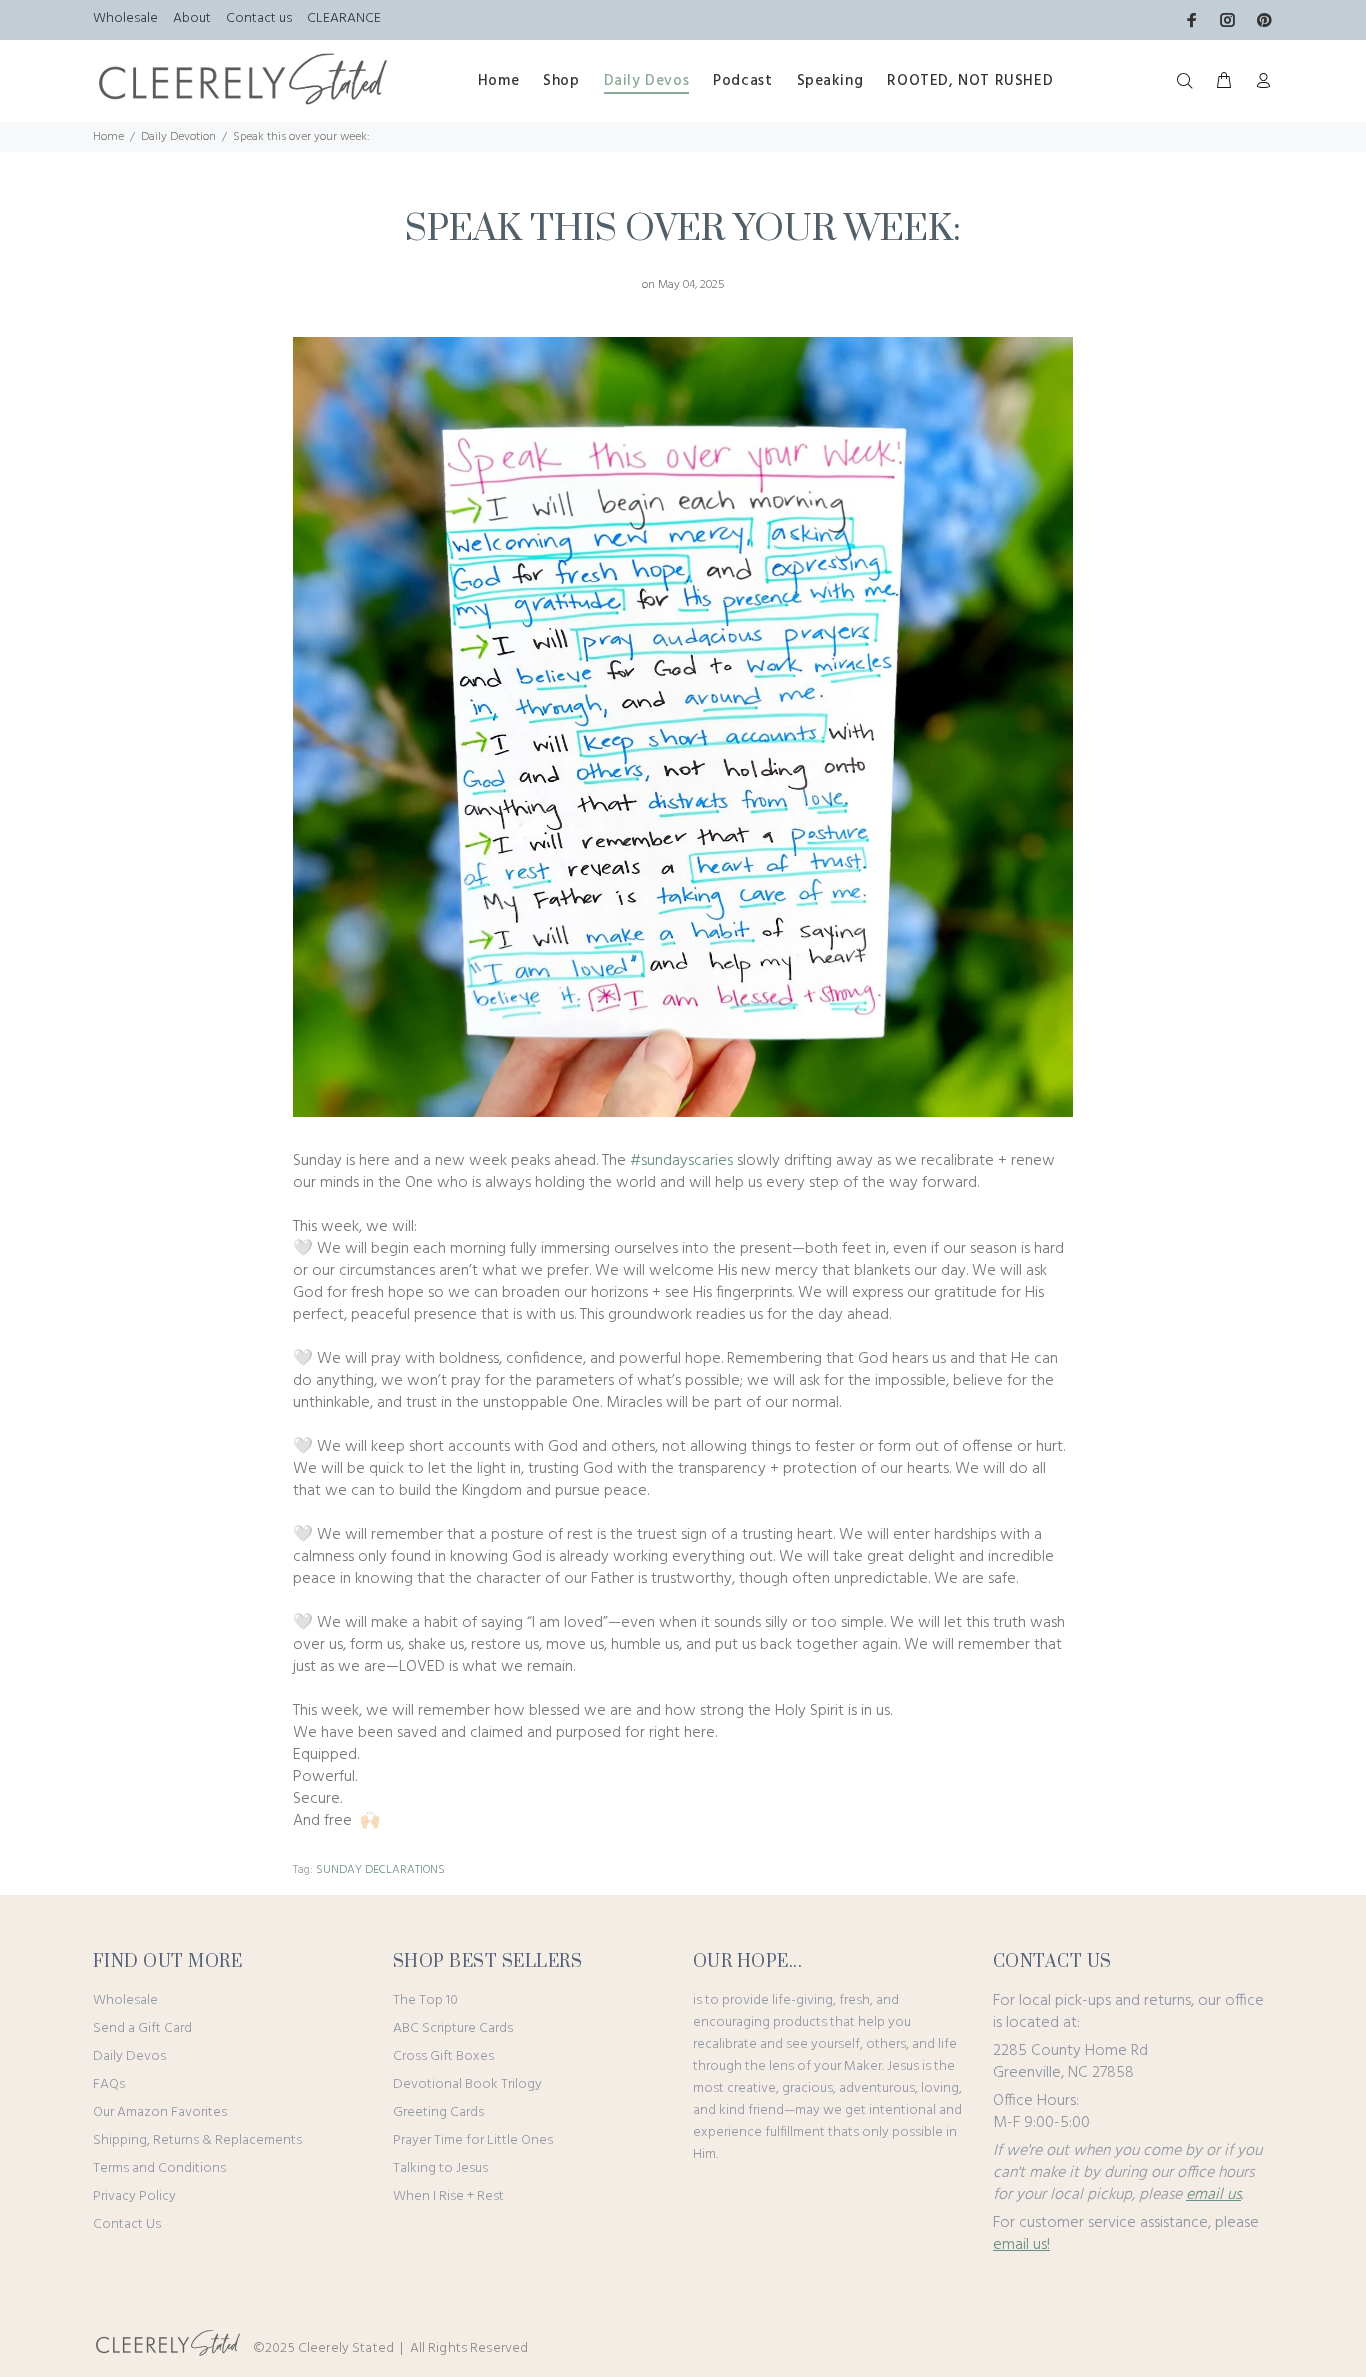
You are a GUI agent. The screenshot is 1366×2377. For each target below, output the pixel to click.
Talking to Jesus (440, 2168)
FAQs (109, 2084)
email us (1213, 2195)
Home (108, 137)
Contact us (259, 18)
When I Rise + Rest (448, 2196)
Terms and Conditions (159, 2168)
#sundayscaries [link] (681, 1161)
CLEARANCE (344, 18)
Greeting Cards (438, 2112)
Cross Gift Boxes (443, 2056)
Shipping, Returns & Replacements (197, 2140)
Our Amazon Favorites (160, 2112)
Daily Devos (129, 2056)
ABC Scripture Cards (453, 2028)
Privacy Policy (134, 2196)
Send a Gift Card (142, 2028)
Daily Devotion (178, 137)
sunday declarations (380, 1870)
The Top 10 (425, 2000)
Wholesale (125, 18)
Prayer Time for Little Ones (473, 2140)
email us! (1021, 2245)
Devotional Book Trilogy (467, 2084)
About (192, 18)
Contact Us (127, 2224)
